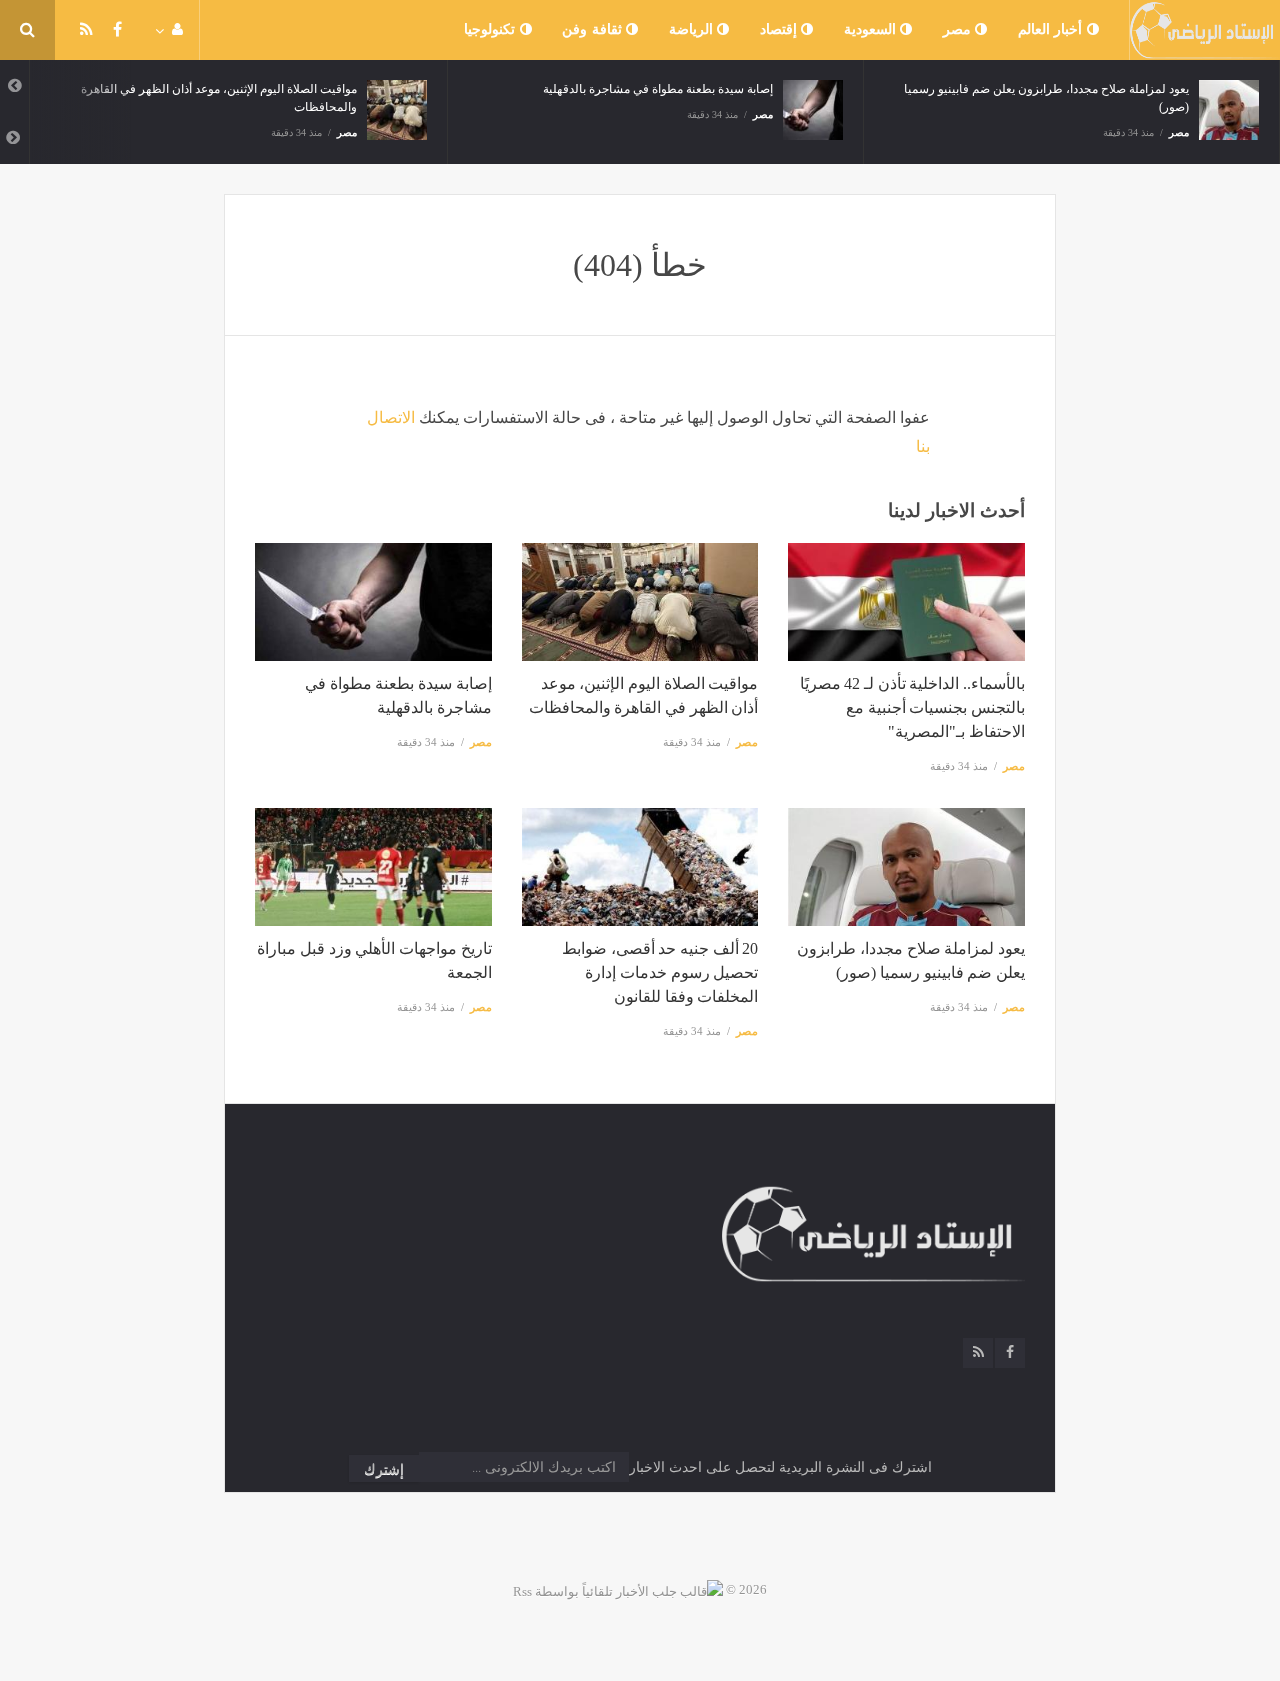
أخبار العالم (1052, 29)
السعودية (872, 29)
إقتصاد (781, 29)
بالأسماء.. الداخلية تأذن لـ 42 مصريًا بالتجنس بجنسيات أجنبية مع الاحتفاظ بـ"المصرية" (912, 707)
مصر (959, 29)
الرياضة (693, 29)
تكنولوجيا (492, 29)
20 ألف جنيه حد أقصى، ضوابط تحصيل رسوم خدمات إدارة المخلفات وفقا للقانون (660, 972)
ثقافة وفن (594, 29)
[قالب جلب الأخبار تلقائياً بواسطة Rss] (618, 1589)
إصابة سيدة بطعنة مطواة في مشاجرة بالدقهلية (658, 89)
